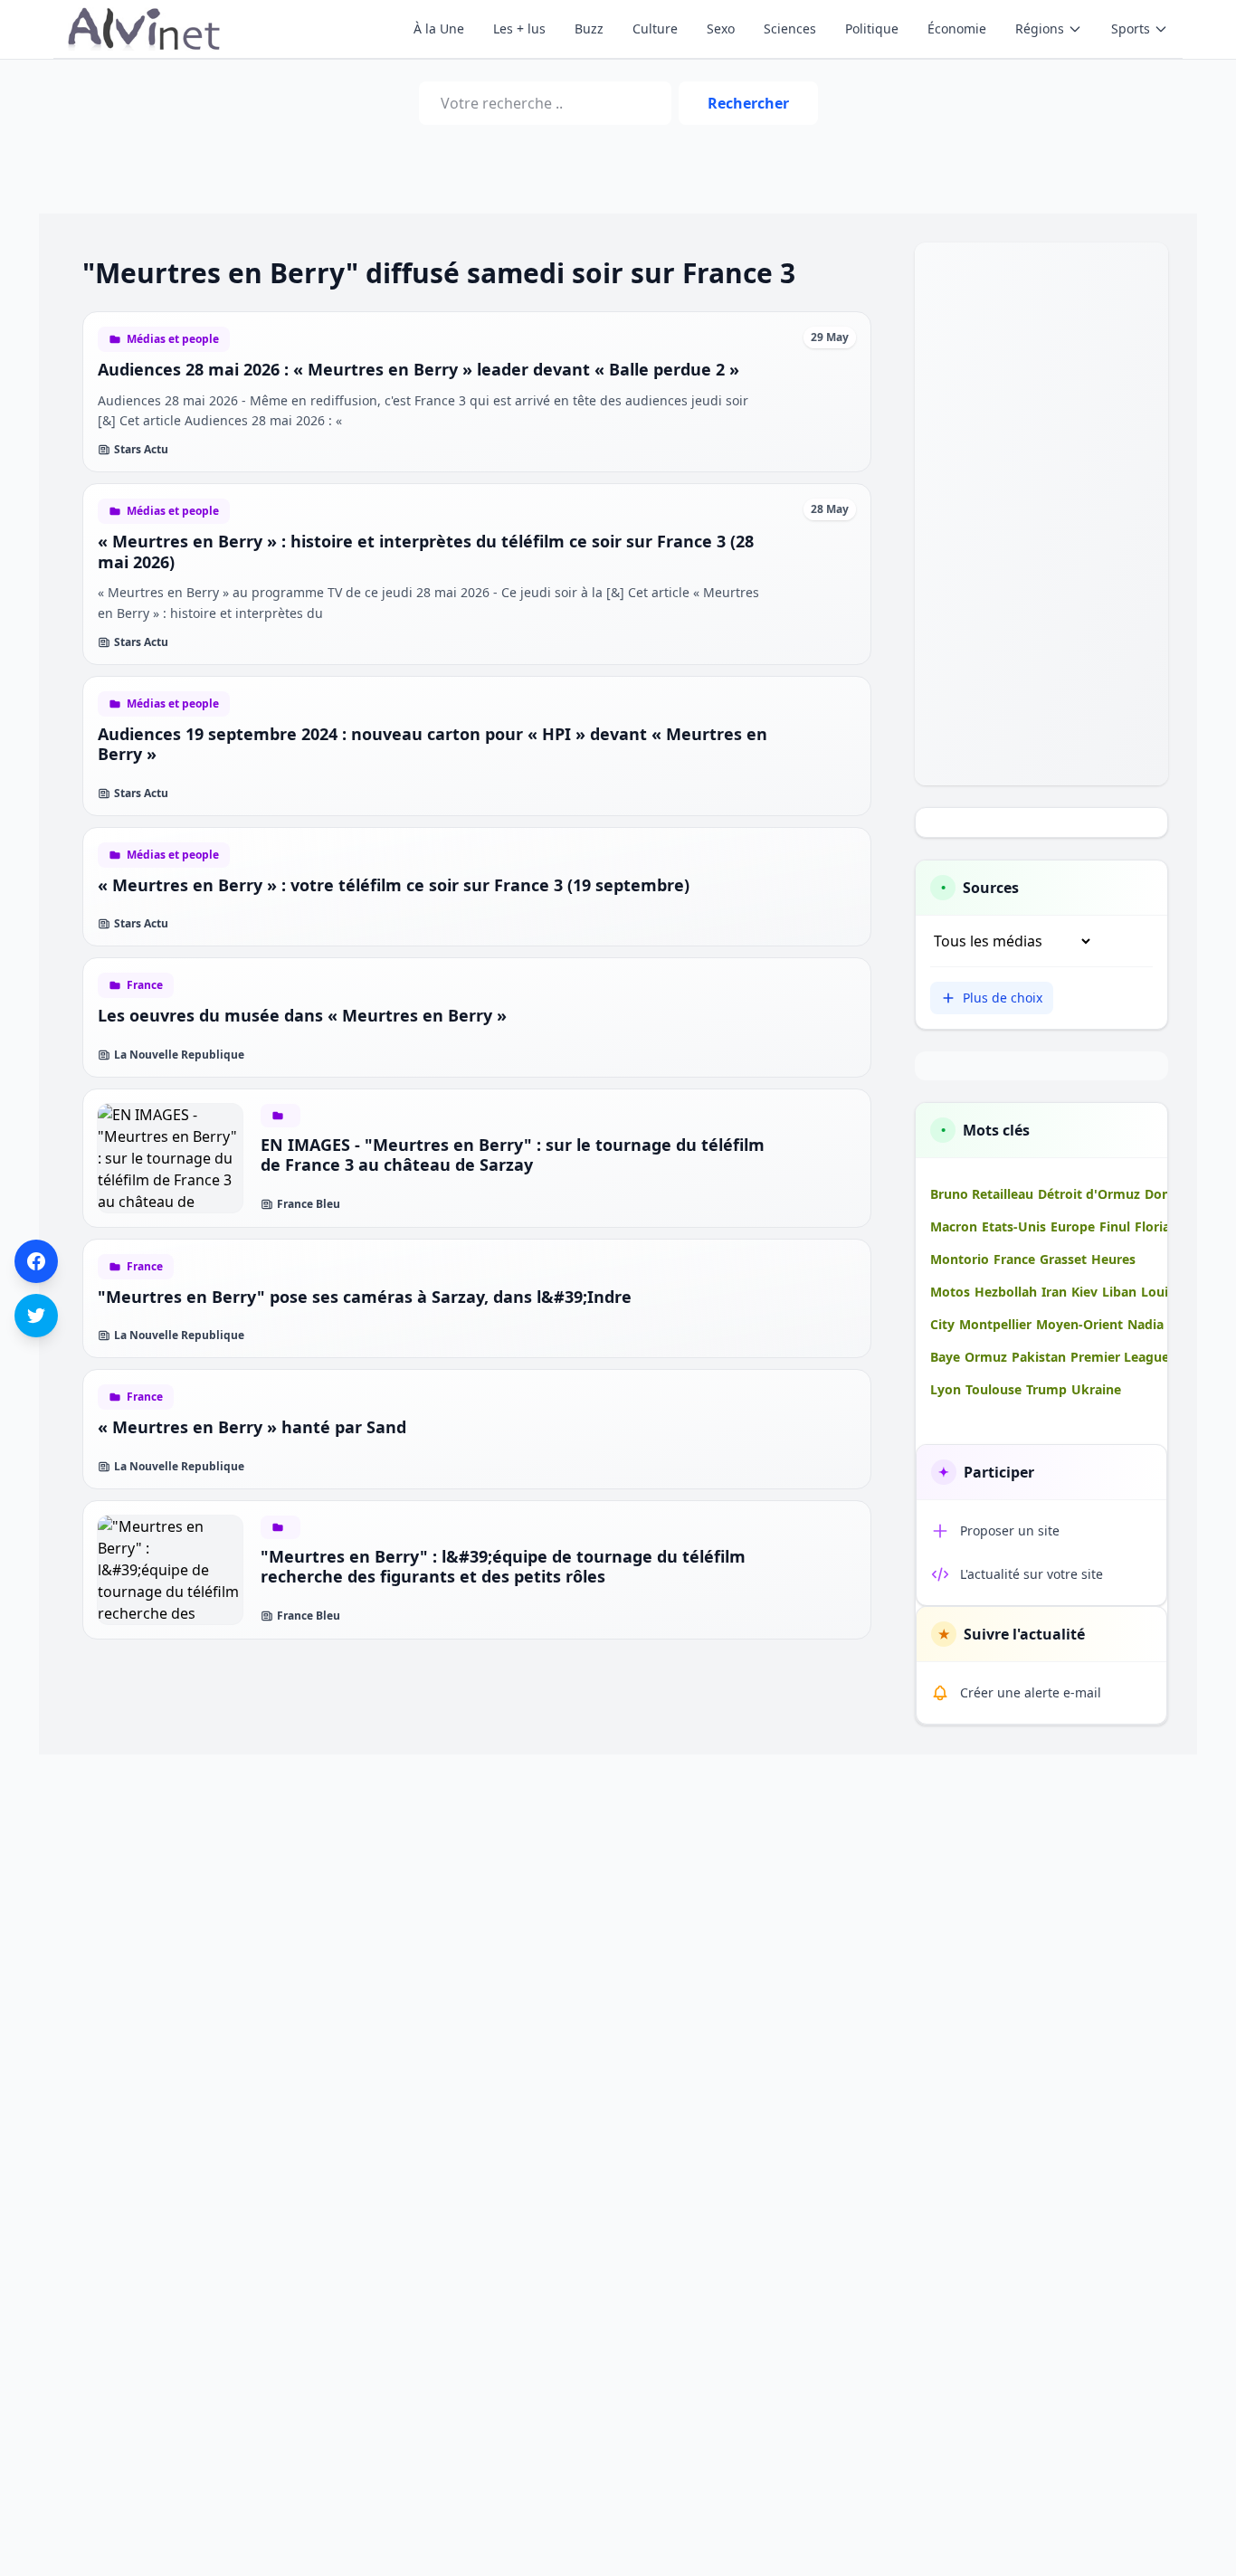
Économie (957, 29)
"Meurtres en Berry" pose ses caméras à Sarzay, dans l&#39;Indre (365, 1297)
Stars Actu (141, 450)
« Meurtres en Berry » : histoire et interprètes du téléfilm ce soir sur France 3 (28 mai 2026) (426, 551)
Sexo (721, 29)
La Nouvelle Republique (179, 1055)
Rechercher (748, 103)
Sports (1131, 29)
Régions (1040, 29)
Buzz (589, 29)
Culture (655, 29)
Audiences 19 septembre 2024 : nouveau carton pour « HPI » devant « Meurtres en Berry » (433, 744)
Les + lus (519, 29)
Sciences (790, 29)
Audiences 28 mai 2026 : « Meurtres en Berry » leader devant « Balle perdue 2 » (418, 369)
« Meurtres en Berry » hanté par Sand (252, 1427)
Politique (872, 29)
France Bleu (309, 1204)
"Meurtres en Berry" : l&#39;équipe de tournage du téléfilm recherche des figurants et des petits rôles (503, 1567)
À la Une (439, 29)
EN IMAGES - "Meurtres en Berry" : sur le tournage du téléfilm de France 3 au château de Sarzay (513, 1155)
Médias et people (173, 339)
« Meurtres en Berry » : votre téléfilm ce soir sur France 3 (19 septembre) (394, 885)
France (145, 985)
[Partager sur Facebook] (36, 1261)
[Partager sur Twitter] (36, 1316)
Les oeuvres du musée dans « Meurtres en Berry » (302, 1015)
